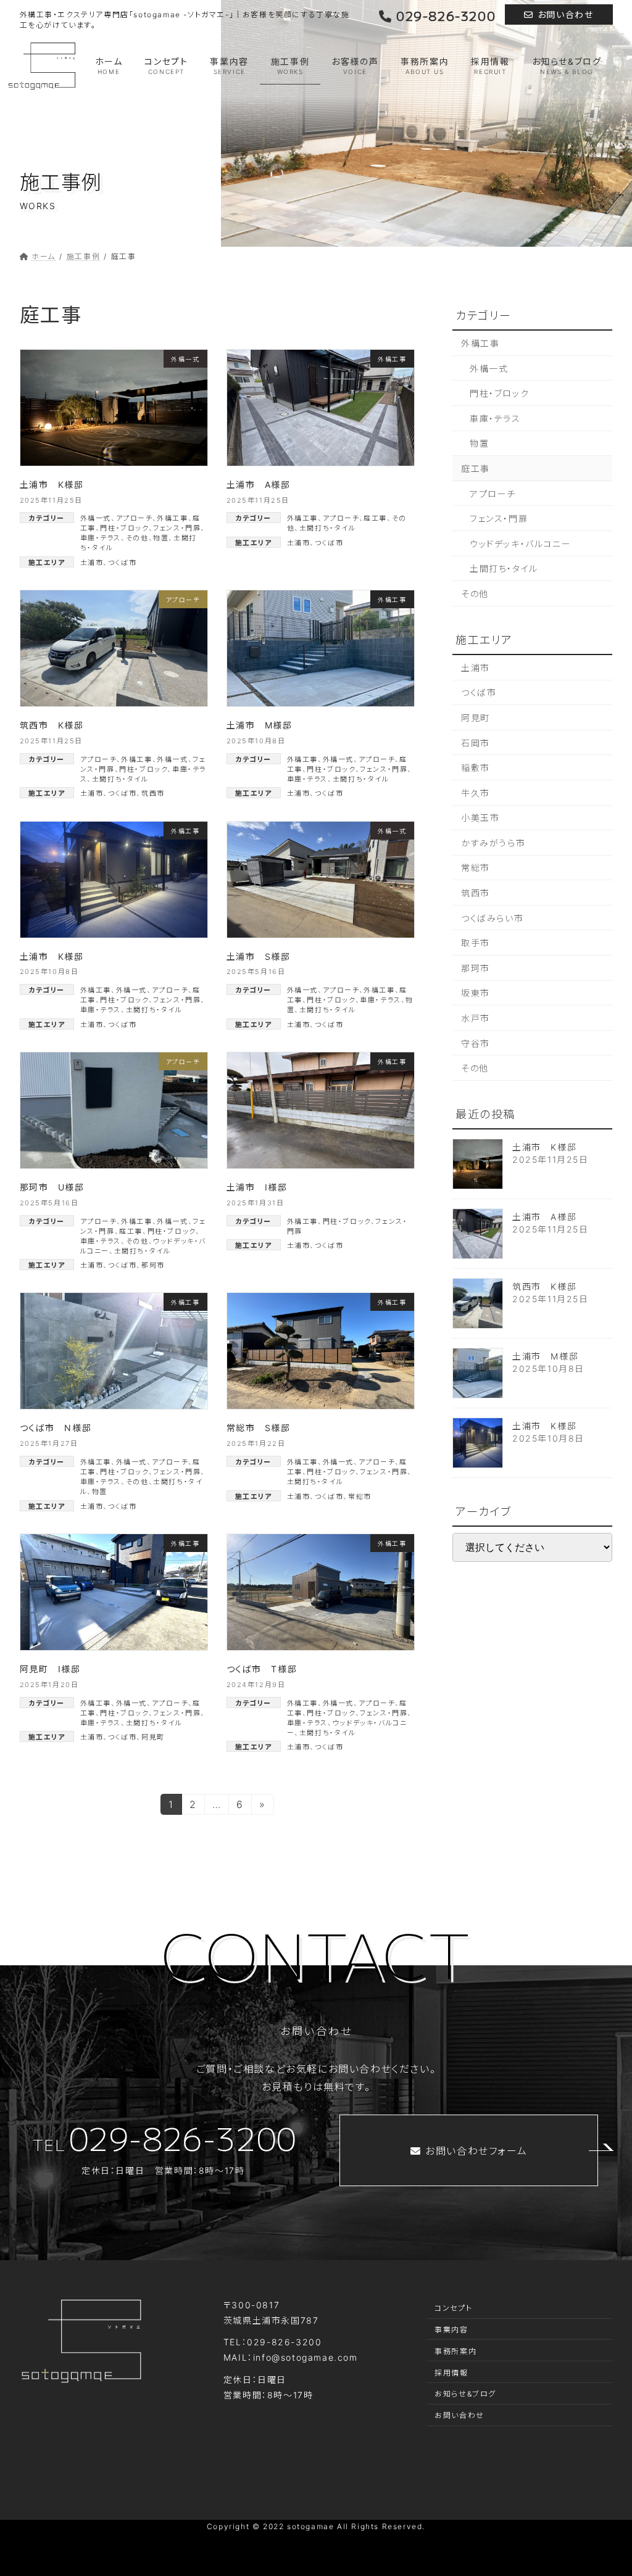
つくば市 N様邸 (56, 1428)
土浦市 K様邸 (52, 485)
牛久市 (476, 793)
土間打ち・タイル (328, 528)
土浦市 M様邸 (260, 725)
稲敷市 (476, 768)
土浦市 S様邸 (259, 956)
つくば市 (122, 563)
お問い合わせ (566, 14)
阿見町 (153, 1737)
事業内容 (451, 2330)
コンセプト (453, 2308)
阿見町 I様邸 (50, 1669)
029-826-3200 (446, 17)
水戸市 (476, 1018)
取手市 (476, 943)
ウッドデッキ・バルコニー (520, 544)
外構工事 (172, 518)
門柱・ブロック (124, 528)
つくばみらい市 (492, 918)
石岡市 (476, 743)
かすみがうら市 (493, 843)
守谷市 (476, 1043)
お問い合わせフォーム (476, 2151)
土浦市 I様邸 (257, 1187)
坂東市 (476, 993)
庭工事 (375, 518)
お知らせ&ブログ (465, 2394)
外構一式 (96, 518)
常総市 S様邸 (259, 1428)
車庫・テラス (101, 538)
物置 (161, 538)
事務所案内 (455, 2351)
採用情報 (451, 2373)
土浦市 (92, 563)
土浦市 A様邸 (259, 485)
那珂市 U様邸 (52, 1187)
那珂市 (153, 1265)
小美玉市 (480, 818)
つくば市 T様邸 (262, 1669)
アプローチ (134, 518)
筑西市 (153, 793)
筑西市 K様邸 (52, 725)
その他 (137, 538)
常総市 (360, 1496)
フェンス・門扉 (177, 528)
